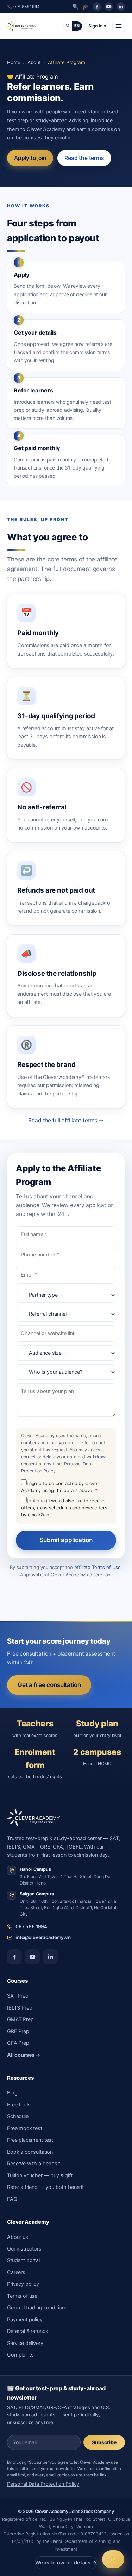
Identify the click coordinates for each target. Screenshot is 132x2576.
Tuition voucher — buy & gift (40, 2175)
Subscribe (104, 2442)
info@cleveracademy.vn (43, 1937)
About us (18, 2237)
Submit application (66, 1540)
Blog (12, 2093)
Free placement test (30, 2140)
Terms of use (22, 2296)
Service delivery (25, 2343)
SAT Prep (18, 1996)
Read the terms (84, 158)
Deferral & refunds (28, 2331)
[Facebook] (97, 7)
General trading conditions (37, 2308)
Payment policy (25, 2320)
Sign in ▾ (97, 26)
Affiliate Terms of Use (98, 1567)
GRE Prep (18, 2031)
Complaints (20, 2355)
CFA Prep (18, 2043)
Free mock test (25, 2128)
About (34, 62)
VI (68, 26)
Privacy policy (23, 2284)
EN (77, 26)
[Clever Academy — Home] (22, 26)
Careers (16, 2272)
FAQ (12, 2199)
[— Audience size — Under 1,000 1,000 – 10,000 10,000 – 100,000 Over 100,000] (66, 1353)
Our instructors (24, 2249)
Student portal (23, 2260)
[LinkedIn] (121, 7)
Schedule (18, 2116)
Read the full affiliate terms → (66, 1120)
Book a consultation (30, 2152)
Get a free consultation (49, 1685)
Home (14, 62)
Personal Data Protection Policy (43, 2484)
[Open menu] (119, 26)
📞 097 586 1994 (23, 7)
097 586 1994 (31, 1926)
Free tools (19, 2105)
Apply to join (30, 158)
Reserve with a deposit (34, 2164)
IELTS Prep (20, 2008)
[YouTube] (109, 7)
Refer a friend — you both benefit (45, 2187)
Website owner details (66, 2563)
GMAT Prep (20, 2019)
